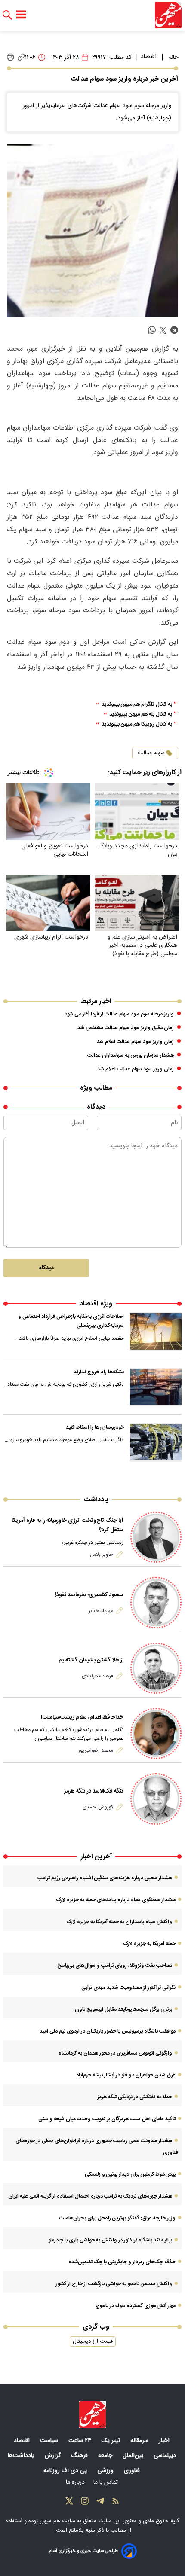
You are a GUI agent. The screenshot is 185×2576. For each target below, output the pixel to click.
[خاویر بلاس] (156, 1537)
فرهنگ (80, 2456)
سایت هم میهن (57, 2521)
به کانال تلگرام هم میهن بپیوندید (137, 705)
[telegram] (174, 331)
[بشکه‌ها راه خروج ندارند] (156, 1387)
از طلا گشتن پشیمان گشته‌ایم (91, 1660)
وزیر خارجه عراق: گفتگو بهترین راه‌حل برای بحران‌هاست (117, 2218)
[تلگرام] (100, 2503)
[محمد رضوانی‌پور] (156, 1733)
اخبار (165, 2441)
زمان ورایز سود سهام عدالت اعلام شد (136, 1069)
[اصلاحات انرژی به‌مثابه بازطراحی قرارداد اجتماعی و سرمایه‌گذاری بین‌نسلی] (156, 1332)
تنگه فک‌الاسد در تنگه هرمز (94, 1791)
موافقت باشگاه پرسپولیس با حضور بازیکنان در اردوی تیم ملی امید (108, 2031)
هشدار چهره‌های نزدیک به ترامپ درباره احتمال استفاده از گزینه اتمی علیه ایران (90, 2196)
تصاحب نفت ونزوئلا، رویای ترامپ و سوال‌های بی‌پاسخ (115, 1966)
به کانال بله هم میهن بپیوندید (141, 715)
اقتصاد (149, 57)
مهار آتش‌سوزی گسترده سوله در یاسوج (136, 2306)
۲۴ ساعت (81, 2441)
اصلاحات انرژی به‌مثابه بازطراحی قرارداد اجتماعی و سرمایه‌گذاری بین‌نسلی (71, 1321)
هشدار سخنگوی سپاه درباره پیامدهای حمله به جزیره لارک (116, 1900)
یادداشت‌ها (22, 2456)
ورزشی (106, 2471)
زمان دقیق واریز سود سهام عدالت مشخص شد (126, 1028)
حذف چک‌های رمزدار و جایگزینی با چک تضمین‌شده (122, 2262)
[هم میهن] (168, 15)
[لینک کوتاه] (21, 57)
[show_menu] (21, 15)
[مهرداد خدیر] (156, 1602)
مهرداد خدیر (101, 1611)
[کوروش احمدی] (156, 1799)
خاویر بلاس (102, 1555)
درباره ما (76, 2482)
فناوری (133, 2471)
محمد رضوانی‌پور (96, 1750)
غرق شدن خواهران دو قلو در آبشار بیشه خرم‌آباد (126, 2075)
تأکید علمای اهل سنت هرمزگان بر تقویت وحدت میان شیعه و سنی (107, 2119)
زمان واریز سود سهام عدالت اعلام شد (135, 1042)
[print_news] (11, 58)
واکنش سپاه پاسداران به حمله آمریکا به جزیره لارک (119, 1922)
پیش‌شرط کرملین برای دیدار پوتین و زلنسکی (130, 2174)
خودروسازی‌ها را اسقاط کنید (95, 1427)
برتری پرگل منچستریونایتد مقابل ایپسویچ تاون (123, 2009)
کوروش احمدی (98, 1807)
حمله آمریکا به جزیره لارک (149, 1944)
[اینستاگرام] (85, 2503)
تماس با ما (106, 2482)
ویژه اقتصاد (96, 1304)
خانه (173, 58)
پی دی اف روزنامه (66, 2471)
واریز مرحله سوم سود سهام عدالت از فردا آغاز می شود (119, 1014)
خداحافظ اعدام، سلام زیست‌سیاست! (82, 1717)
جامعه (106, 2456)
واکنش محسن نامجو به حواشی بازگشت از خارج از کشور (114, 2284)
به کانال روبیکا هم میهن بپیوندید (137, 724)
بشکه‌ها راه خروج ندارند (99, 1372)
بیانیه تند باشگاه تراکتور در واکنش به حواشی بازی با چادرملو (110, 2240)
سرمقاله (140, 2441)
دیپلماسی (166, 2456)
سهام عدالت (151, 753)
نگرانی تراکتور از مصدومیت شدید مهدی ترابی (128, 1988)
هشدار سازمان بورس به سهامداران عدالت (131, 1055)
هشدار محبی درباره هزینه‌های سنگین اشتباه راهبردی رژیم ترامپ (105, 1878)
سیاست (50, 2441)
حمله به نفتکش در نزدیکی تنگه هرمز (135, 2097)
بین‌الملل (134, 2456)
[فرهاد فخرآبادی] (156, 1668)
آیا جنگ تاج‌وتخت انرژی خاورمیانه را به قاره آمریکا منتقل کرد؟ (68, 1525)
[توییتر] (69, 2503)
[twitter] (163, 331)
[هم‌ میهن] (92, 2414)
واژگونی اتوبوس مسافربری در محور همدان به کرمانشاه (115, 2053)
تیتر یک (112, 2441)
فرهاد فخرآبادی (97, 1676)
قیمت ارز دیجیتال (93, 2341)
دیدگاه (46, 1268)
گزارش (54, 2456)
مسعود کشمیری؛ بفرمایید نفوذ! (89, 1595)
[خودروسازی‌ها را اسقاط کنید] (156, 1442)
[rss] (116, 2503)
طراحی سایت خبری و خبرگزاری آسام (83, 2551)
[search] (7, 15)
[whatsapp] (152, 331)
